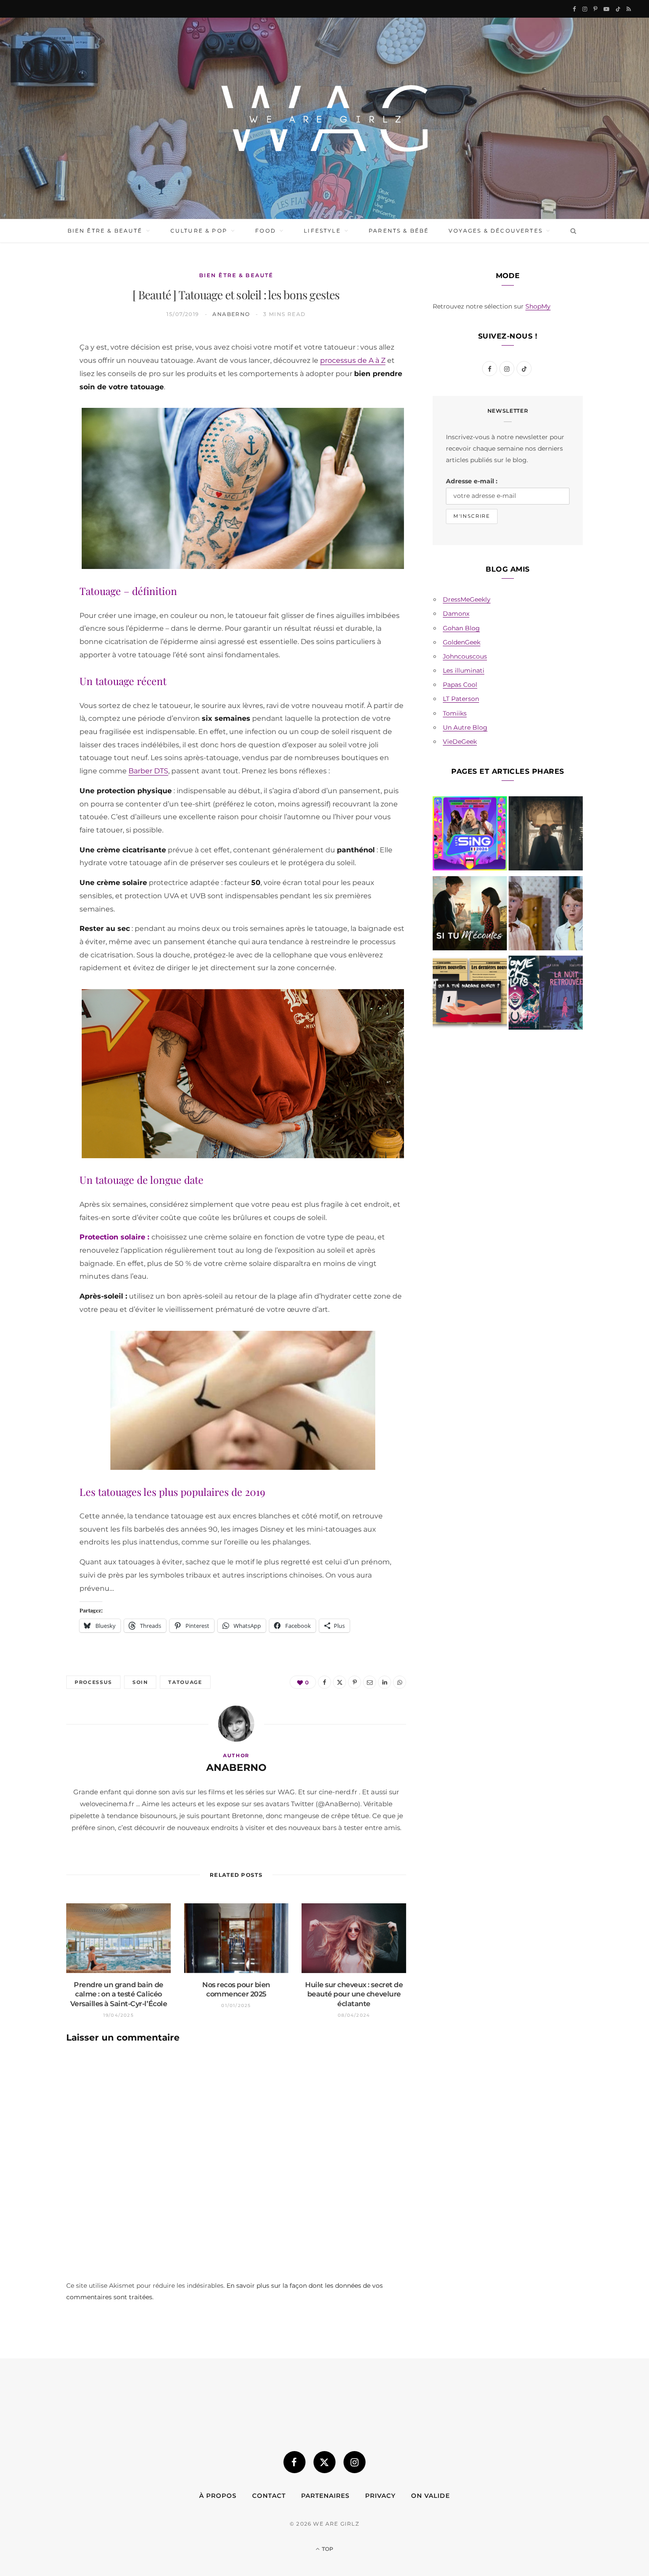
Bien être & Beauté (105, 231)
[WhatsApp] (36, 482)
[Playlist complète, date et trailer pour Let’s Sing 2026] (470, 835)
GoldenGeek (462, 642)
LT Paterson (461, 699)
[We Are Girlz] (324, 118)
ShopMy (538, 306)
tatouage (185, 1682)
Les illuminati (464, 670)
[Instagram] (355, 2462)
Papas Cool (460, 685)
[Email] (36, 437)
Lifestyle (322, 231)
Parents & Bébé (399, 231)
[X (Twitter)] (324, 2462)
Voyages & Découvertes (495, 231)
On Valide (430, 2496)
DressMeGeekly (467, 599)
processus (93, 1682)
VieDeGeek (460, 742)
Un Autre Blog (465, 727)
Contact (269, 2496)
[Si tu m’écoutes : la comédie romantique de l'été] (470, 915)
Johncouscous (465, 656)
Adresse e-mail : (472, 481)
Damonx (456, 614)
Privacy (380, 2496)
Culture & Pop (199, 231)
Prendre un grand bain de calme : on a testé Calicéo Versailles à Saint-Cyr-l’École (119, 1994)
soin (140, 1682)
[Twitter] (36, 392)
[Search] (572, 231)
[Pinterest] (36, 415)
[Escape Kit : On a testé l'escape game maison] (470, 994)
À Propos (218, 2496)
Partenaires (325, 2496)
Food (266, 231)
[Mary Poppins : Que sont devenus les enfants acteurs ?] (546, 915)
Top (327, 2549)
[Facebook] (36, 370)
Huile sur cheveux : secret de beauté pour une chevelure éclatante (354, 1994)
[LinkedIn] (36, 460)
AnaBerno (231, 314)
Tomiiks (455, 713)
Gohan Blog (461, 628)
